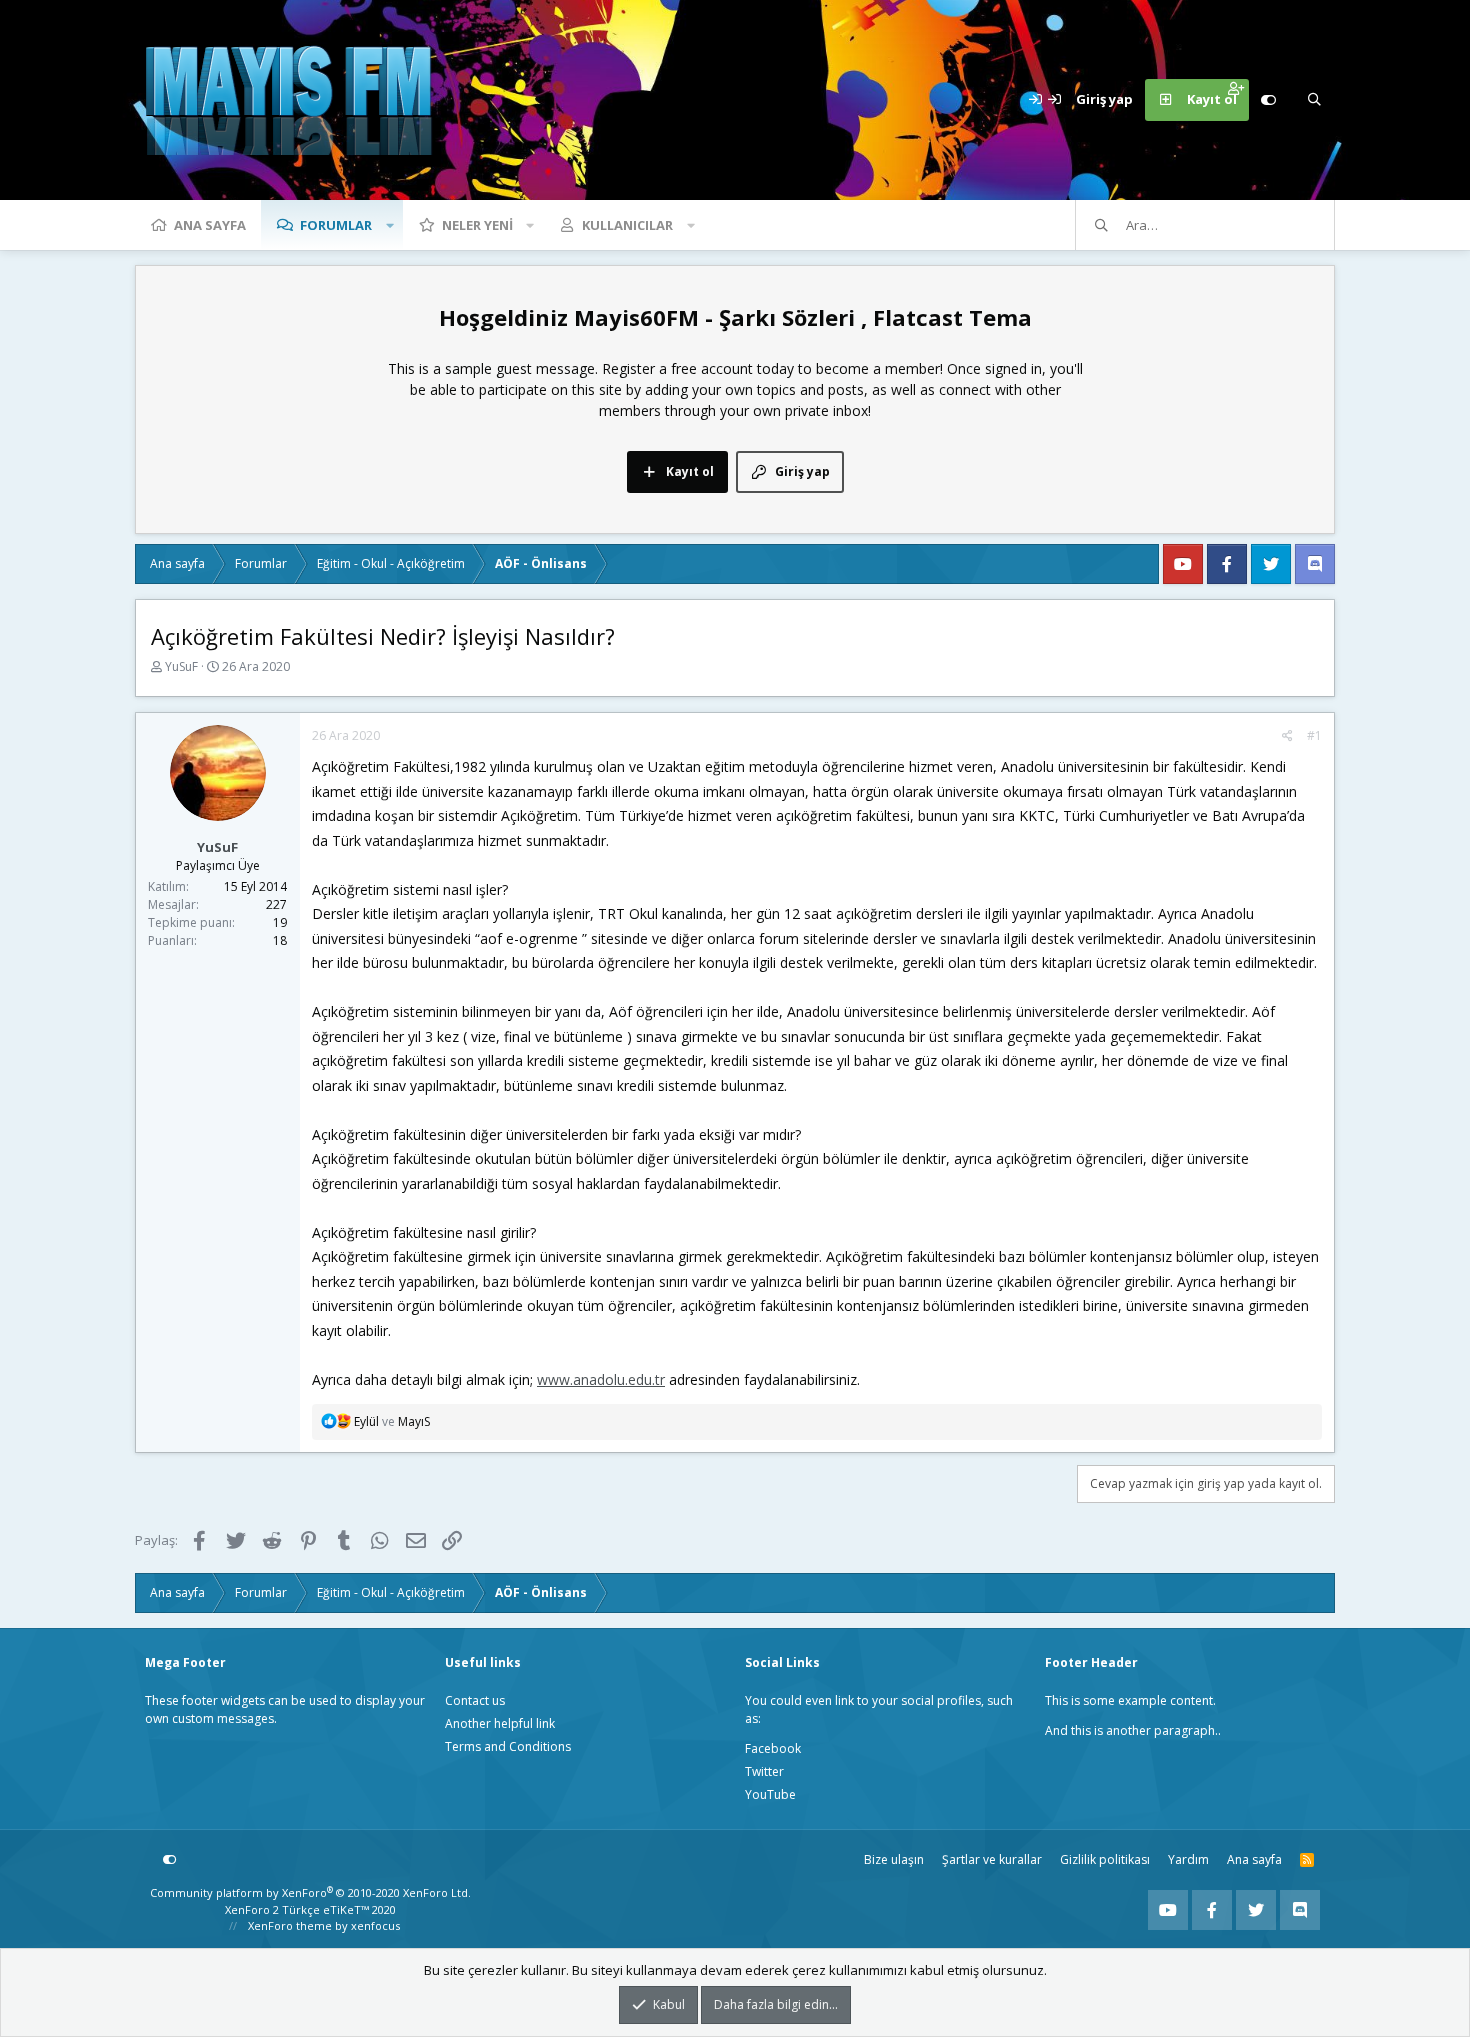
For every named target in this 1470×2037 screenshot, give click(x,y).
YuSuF (181, 666)
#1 (1314, 735)
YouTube (770, 1794)
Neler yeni (477, 225)
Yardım (1188, 1859)
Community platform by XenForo (310, 1892)
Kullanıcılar (627, 225)
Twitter (764, 1771)
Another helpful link (500, 1723)
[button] (390, 225)
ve (392, 1421)
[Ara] (1314, 100)
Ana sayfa (210, 225)
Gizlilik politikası (1105, 1859)
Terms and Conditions (508, 1746)
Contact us (475, 1700)
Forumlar (336, 225)
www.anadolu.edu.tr (601, 1379)
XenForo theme (290, 1925)
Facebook (773, 1748)
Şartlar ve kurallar (992, 1859)
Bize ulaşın (894, 1859)
